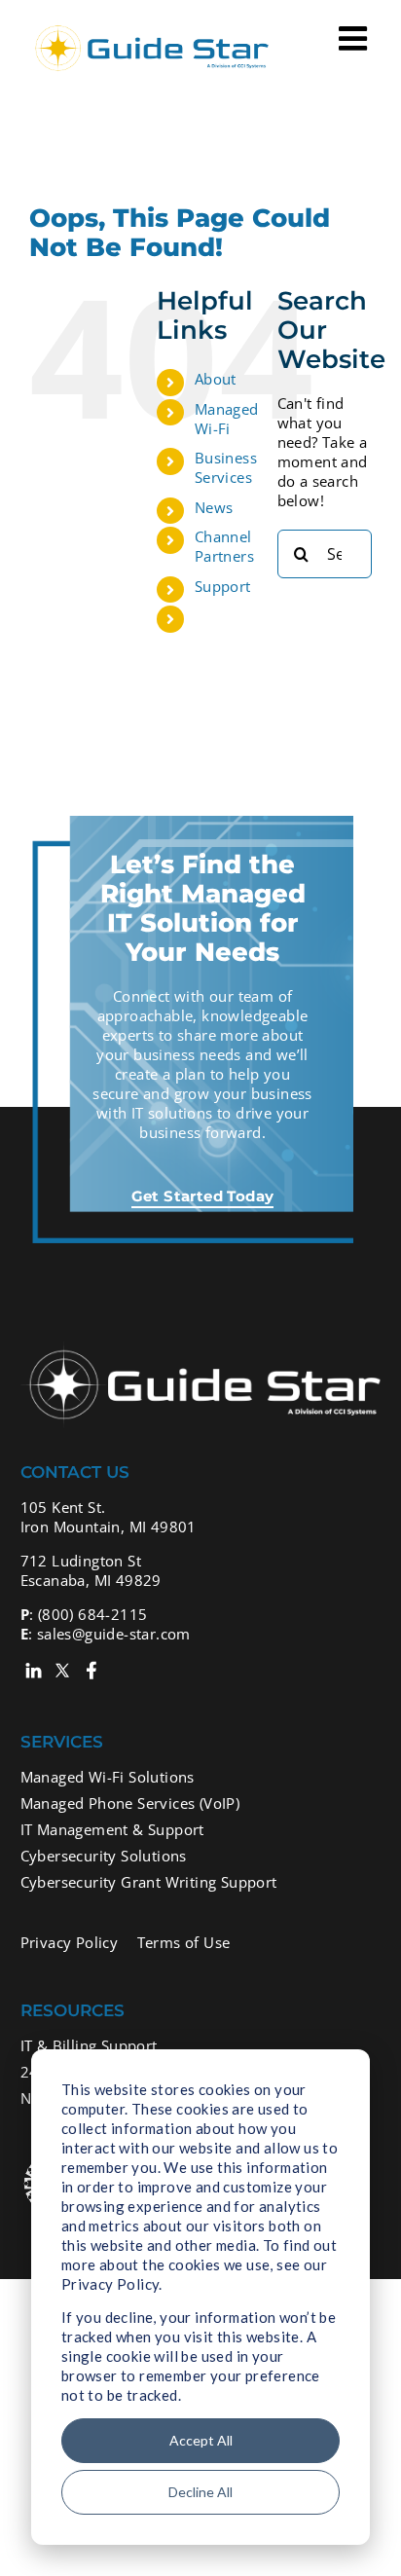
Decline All (200, 2492)
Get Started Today (203, 1196)
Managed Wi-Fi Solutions (108, 1777)
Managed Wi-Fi (227, 419)
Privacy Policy (70, 1942)
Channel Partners (224, 546)
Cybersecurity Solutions (104, 1856)
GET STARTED (226, 625)
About (216, 379)
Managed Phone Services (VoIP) (130, 1803)
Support (223, 586)
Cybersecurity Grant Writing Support (149, 1882)
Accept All (201, 2440)
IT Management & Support (112, 1829)
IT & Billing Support (89, 2045)
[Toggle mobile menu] (355, 38)
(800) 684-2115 (93, 1614)
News (214, 507)
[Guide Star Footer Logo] (201, 1349)
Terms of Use (184, 1942)
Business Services (226, 467)
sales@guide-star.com (114, 1634)
